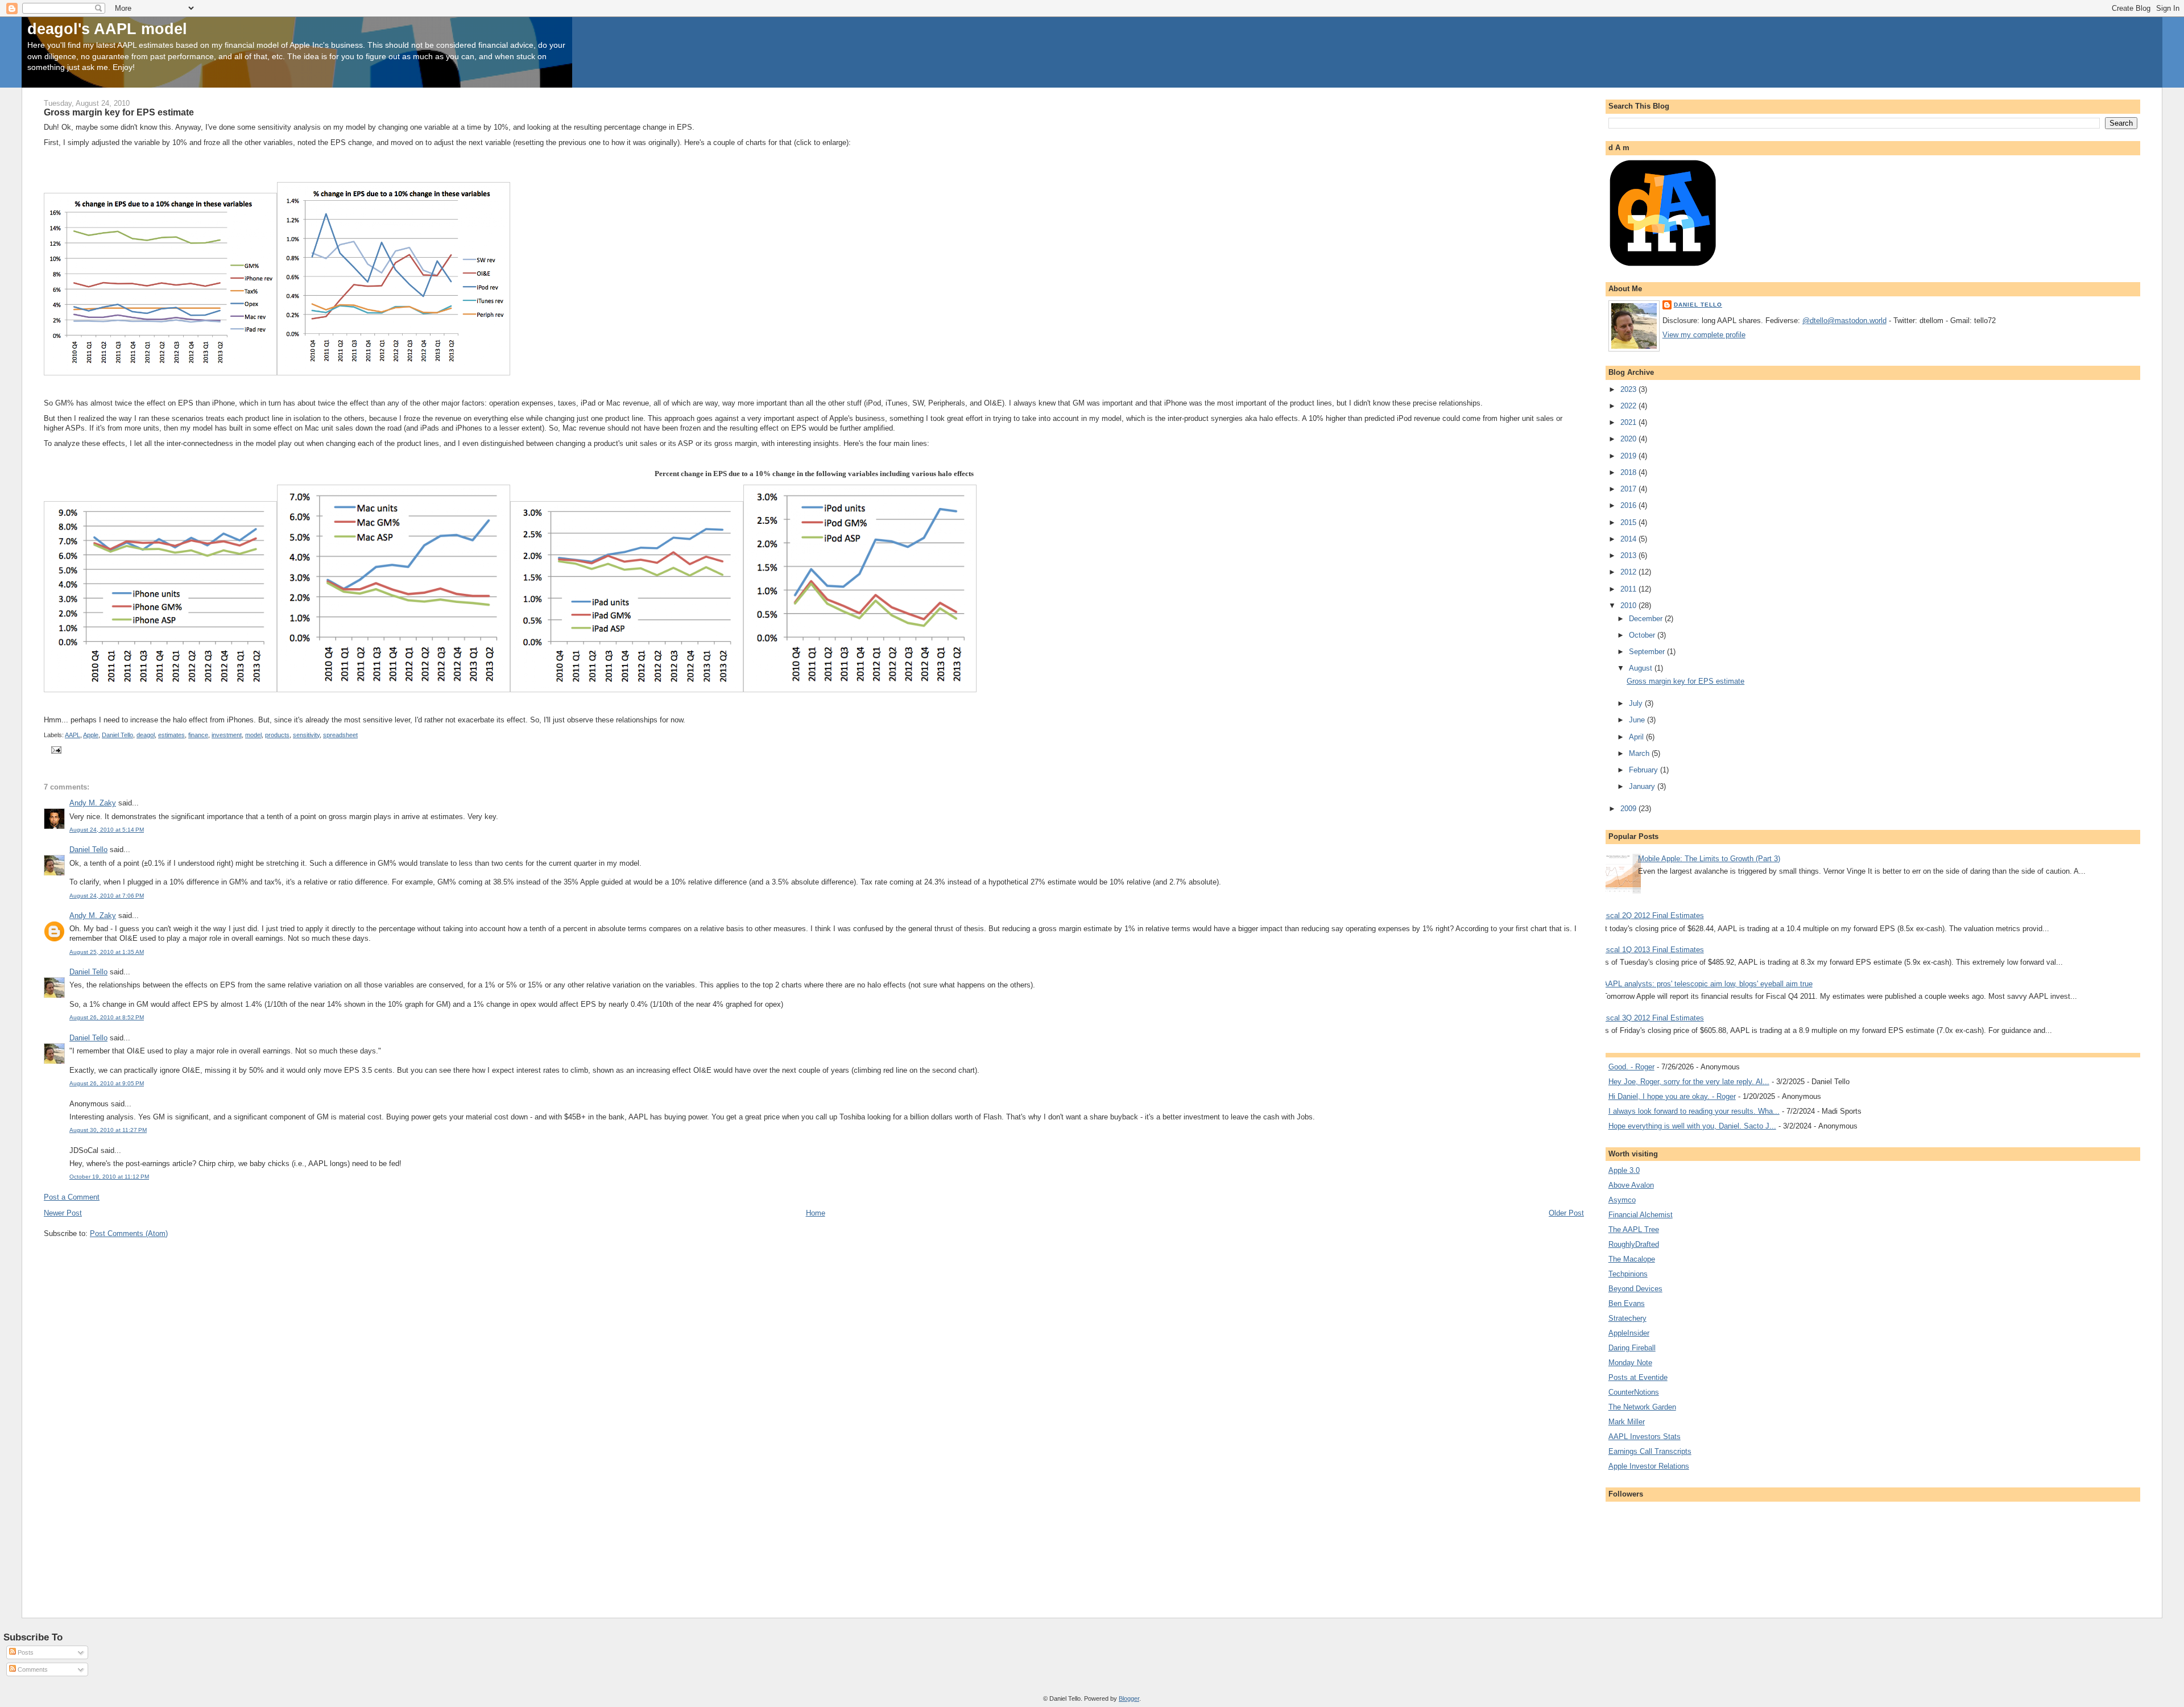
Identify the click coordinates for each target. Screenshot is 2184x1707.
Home (816, 1213)
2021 (1629, 422)
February (1645, 770)
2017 (1629, 489)
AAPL (73, 735)
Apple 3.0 (1624, 1170)
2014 (1629, 539)
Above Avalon (1631, 1185)
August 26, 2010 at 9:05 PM (107, 1083)
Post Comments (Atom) (129, 1233)
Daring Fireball (1632, 1348)
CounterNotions (1634, 1392)
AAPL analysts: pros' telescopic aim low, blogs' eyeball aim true (1708, 984)
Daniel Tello (117, 735)
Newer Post (63, 1213)
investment (227, 735)
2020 (1629, 439)
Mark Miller (1627, 1422)
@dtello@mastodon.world (1844, 321)
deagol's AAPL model (107, 29)
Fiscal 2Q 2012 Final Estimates (1652, 916)
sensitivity (306, 735)
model (253, 735)
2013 (1629, 555)
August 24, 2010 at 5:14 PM (107, 830)
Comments (32, 1669)
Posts (25, 1652)
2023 (1629, 389)
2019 (1629, 456)
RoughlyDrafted (1634, 1244)
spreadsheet (340, 735)
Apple (91, 735)
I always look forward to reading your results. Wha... (1694, 1111)
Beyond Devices (1635, 1289)
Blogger (1129, 1698)
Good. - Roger (1631, 1067)
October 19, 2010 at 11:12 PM (109, 1177)
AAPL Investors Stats (1645, 1437)
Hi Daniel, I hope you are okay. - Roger (1672, 1096)
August (1642, 668)
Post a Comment (72, 1197)
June (1638, 720)
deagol (146, 735)
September (1648, 652)
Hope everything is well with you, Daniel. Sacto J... (1692, 1126)
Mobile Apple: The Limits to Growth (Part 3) (1709, 859)
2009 (1629, 809)
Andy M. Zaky (93, 803)
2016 (1629, 505)
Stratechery (1627, 1318)
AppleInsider (1629, 1333)
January (1643, 786)
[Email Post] (55, 749)
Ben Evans (1627, 1303)
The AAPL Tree (1634, 1229)
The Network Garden (1642, 1407)
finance (198, 735)
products (277, 735)
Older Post (1566, 1213)
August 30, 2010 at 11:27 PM (108, 1130)
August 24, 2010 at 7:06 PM (107, 896)
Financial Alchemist (1641, 1215)
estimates (171, 735)
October (1643, 635)
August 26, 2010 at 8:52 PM (107, 1017)
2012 (1629, 572)
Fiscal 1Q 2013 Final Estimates (1652, 950)
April (1637, 737)
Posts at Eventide (1638, 1377)
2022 (1629, 406)
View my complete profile (1704, 335)
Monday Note (1630, 1363)
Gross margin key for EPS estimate (1685, 681)
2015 (1629, 522)
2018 (1629, 472)
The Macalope (1632, 1259)
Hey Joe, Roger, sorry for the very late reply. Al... (1689, 1082)
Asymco (1622, 1200)
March (1640, 753)
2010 (1629, 605)
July (1637, 703)
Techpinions (1628, 1274)
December (1647, 619)
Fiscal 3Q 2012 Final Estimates (1652, 1018)
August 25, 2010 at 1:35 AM (107, 952)
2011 (1629, 589)
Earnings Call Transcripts (1650, 1451)
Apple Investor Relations (1649, 1466)
